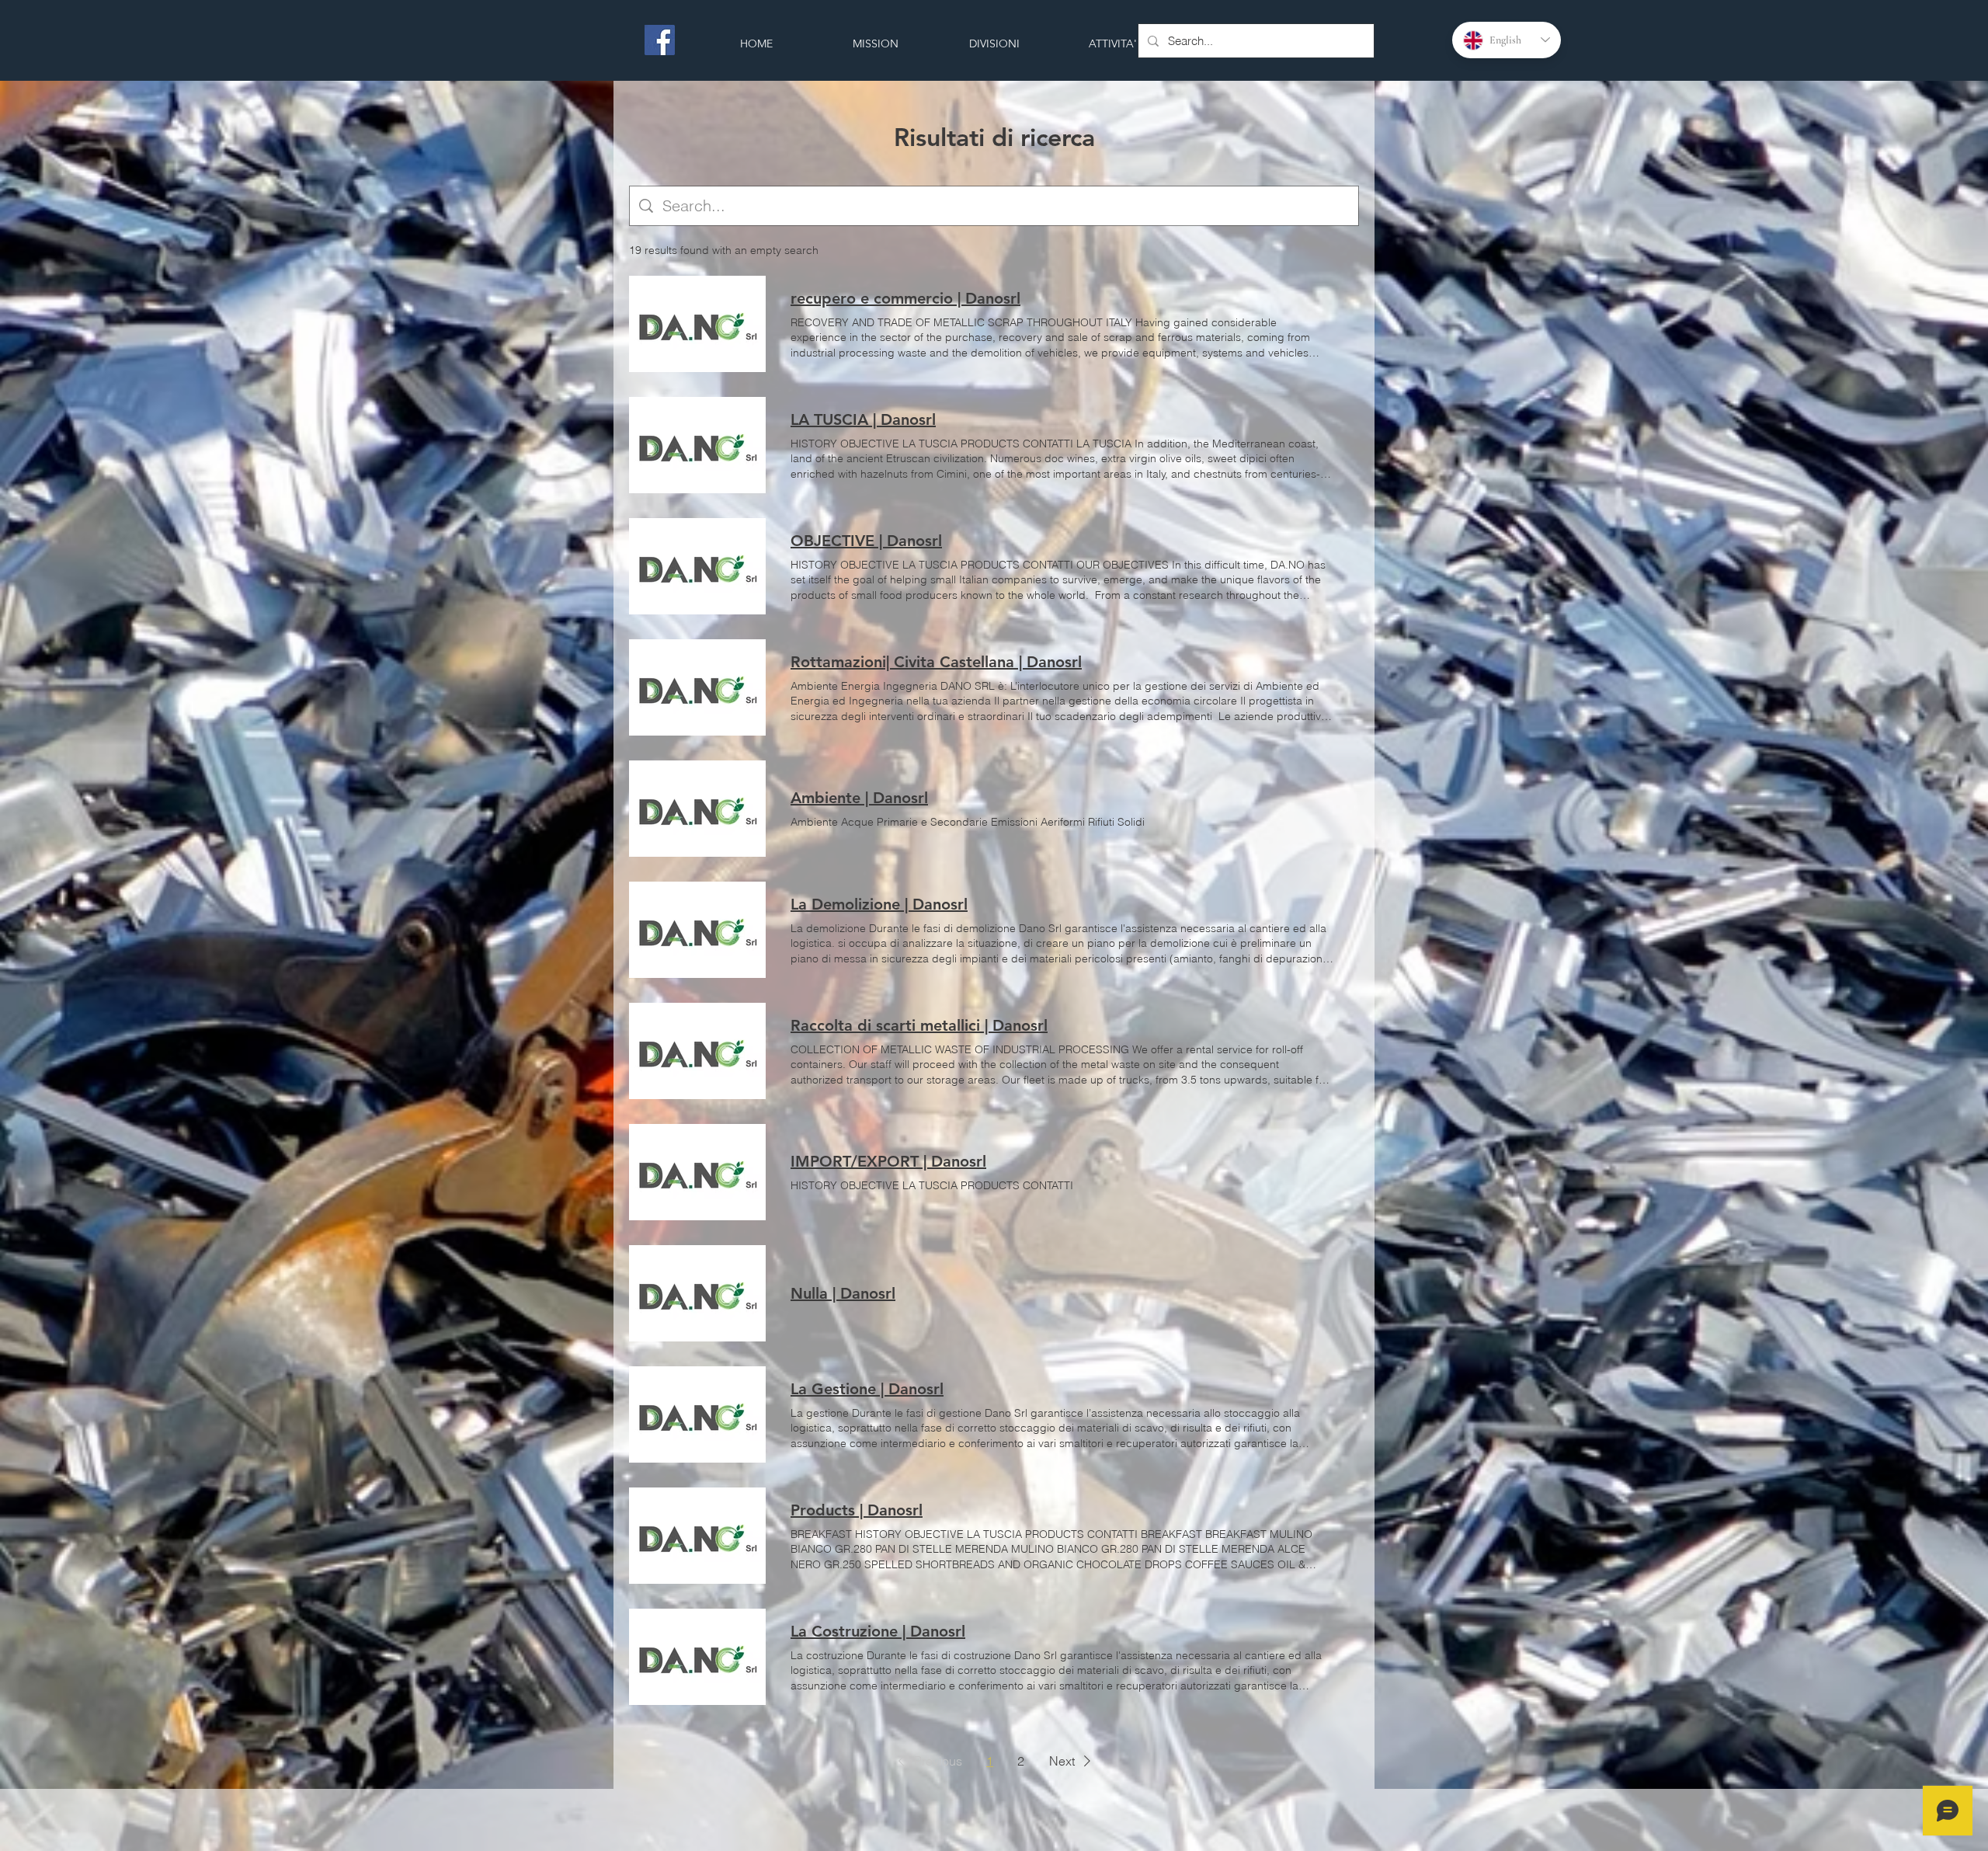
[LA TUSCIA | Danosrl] (697, 445)
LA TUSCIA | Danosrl (863, 419)
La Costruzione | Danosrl (878, 1631)
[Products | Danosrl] (697, 1536)
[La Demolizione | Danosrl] (697, 930)
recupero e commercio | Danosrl (905, 298)
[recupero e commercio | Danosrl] (697, 324)
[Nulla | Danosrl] (697, 1293)
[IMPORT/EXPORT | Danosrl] (697, 1172)
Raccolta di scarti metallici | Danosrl (919, 1025)
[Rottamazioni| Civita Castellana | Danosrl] (697, 687)
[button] (927, 1761)
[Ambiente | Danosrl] (697, 809)
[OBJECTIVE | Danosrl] (697, 566)
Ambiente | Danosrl (859, 798)
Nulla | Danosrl (843, 1293)
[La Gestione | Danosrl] (697, 1414)
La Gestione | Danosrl (867, 1389)
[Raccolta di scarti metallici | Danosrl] (697, 1051)
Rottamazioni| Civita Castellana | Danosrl (936, 662)
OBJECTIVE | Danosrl (866, 541)
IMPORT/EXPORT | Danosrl (888, 1161)
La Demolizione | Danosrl (879, 904)
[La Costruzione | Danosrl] (697, 1657)
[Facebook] (660, 40)
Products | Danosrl (857, 1510)
